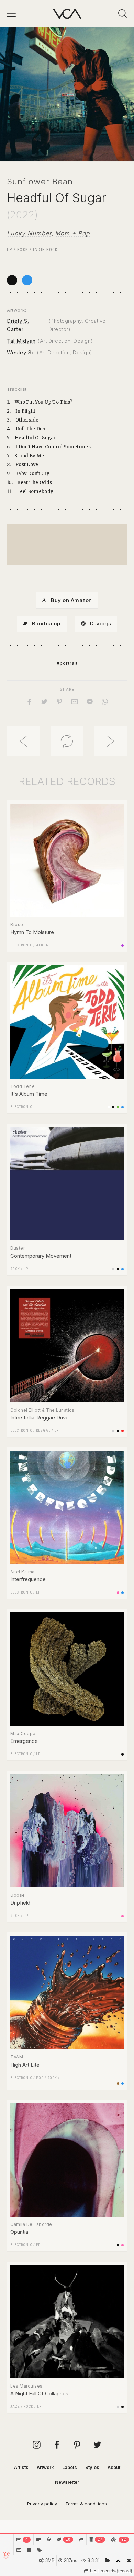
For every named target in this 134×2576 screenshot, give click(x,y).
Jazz (15, 2407)
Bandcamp (46, 624)
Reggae (43, 1431)
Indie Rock (45, 250)
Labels (70, 2467)
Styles (92, 2467)
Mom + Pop (72, 233)
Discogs (101, 624)
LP (9, 250)
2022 (22, 215)
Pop (40, 2078)
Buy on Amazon (71, 600)
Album (43, 945)
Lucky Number (29, 233)
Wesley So (21, 352)
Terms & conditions (86, 2504)
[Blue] (27, 280)
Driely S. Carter (18, 325)
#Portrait (67, 663)
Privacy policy (42, 2504)
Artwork (45, 2467)
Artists (21, 2467)
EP (38, 2245)
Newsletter (67, 2482)
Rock (23, 250)
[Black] (12, 280)
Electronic (21, 945)
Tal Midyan (21, 341)
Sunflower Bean (40, 181)
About (114, 2467)
